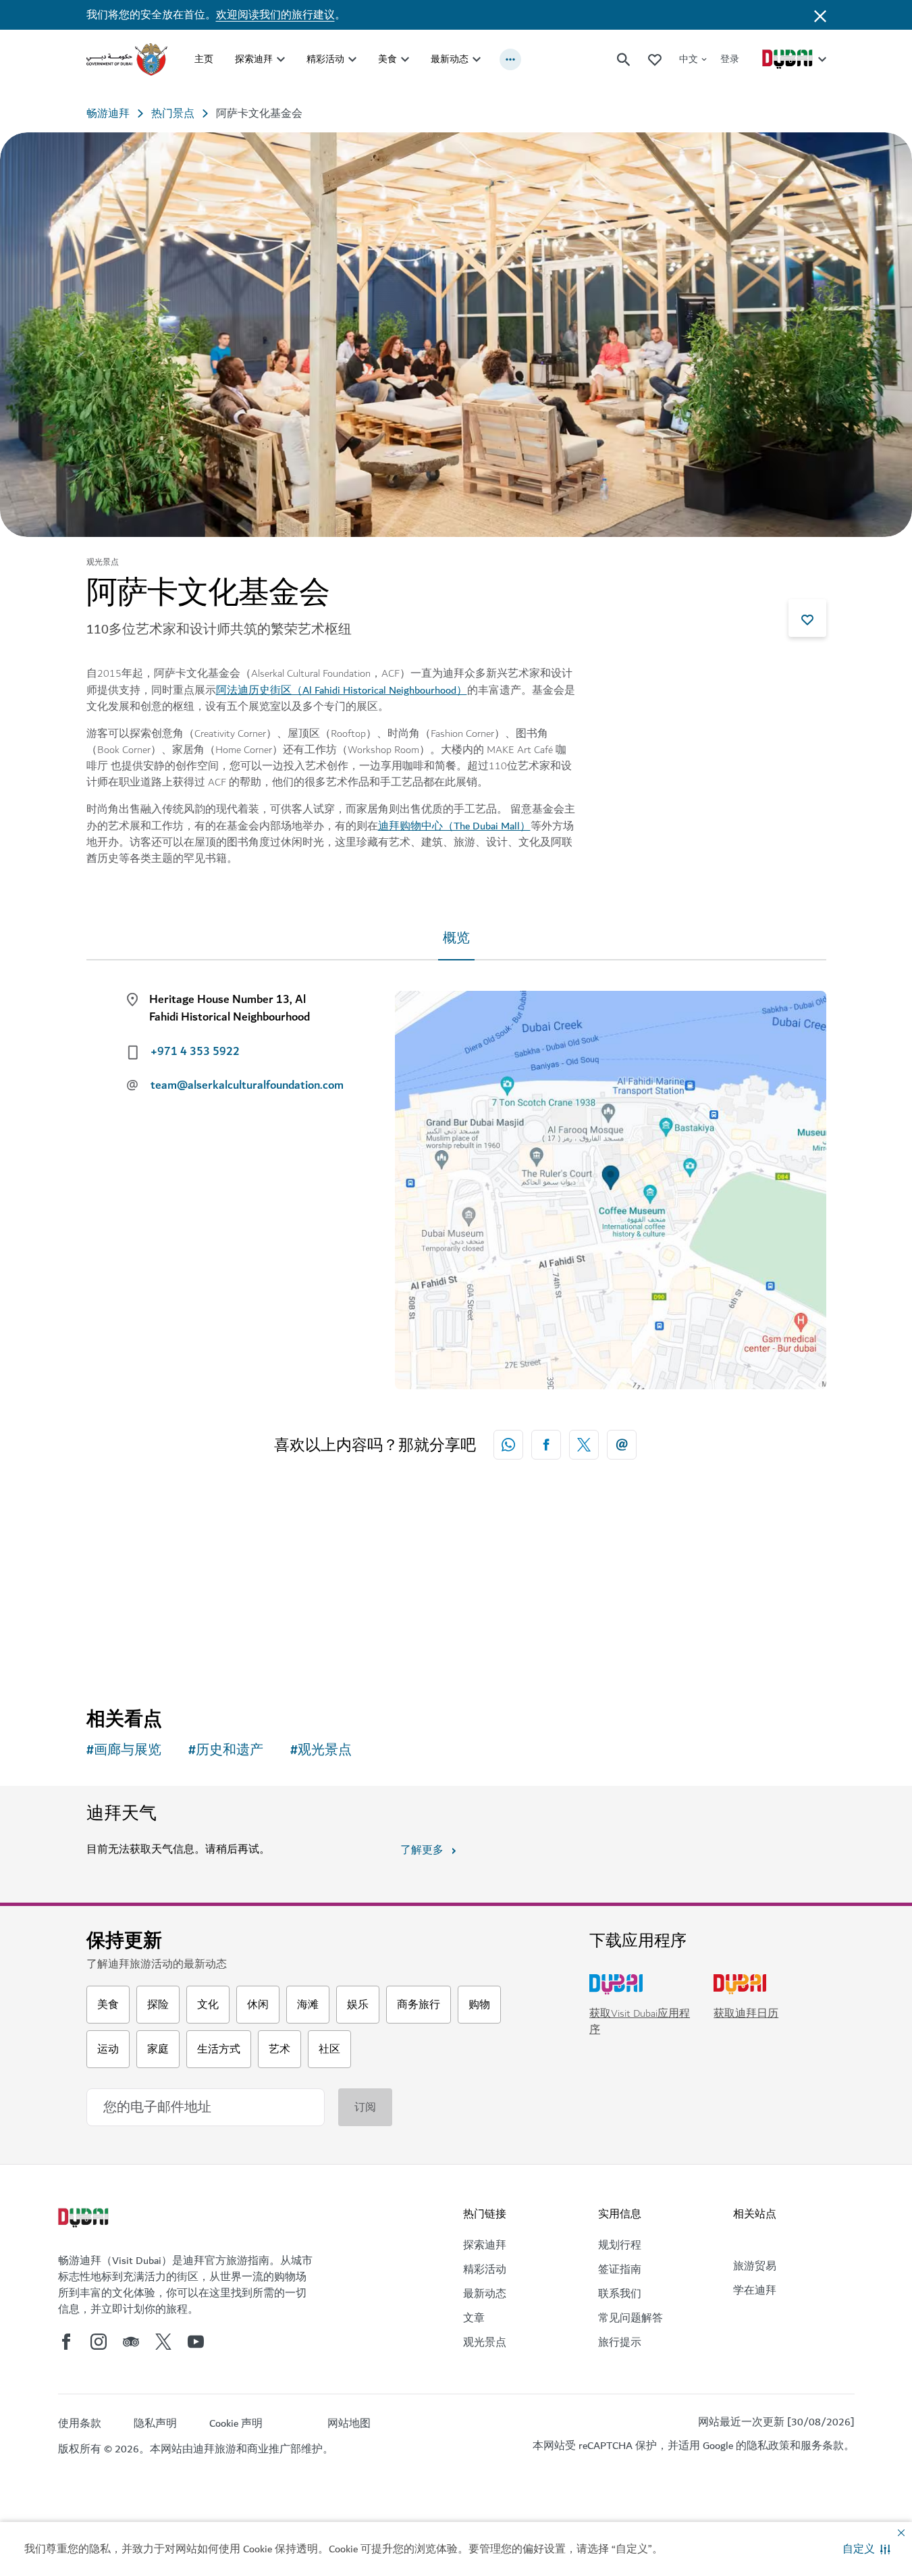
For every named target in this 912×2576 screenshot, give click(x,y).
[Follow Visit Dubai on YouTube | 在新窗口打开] (196, 2342)
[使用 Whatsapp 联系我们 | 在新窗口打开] (508, 1445)
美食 (387, 59)
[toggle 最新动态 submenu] (477, 59)
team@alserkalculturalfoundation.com (243, 1085)
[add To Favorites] (807, 618)
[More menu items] (510, 59)
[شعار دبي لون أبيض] (85, 2219)
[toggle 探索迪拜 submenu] (281, 59)
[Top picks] (655, 59)
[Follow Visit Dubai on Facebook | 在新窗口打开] (66, 2342)
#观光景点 (321, 1750)
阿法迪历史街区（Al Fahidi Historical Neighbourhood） (342, 690)
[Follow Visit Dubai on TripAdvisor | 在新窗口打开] (131, 2342)
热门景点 (173, 113)
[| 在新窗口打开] (99, 2342)
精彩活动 (325, 59)
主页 (204, 59)
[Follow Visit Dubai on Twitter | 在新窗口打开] (163, 2342)
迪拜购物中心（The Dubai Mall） (454, 826)
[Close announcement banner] (820, 15)
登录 (730, 59)
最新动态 (450, 59)
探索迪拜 (254, 59)
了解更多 (422, 1850)
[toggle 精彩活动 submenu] (352, 59)
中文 (689, 59)
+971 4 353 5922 (195, 1052)
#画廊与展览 (124, 1750)
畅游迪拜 (108, 113)
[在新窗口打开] (546, 1445)
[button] (866, 2549)
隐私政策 (768, 2446)
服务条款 (822, 2446)
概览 (456, 938)
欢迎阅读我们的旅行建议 (275, 15)
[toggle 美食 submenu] (405, 59)
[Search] (624, 59)
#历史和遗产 (226, 1750)
